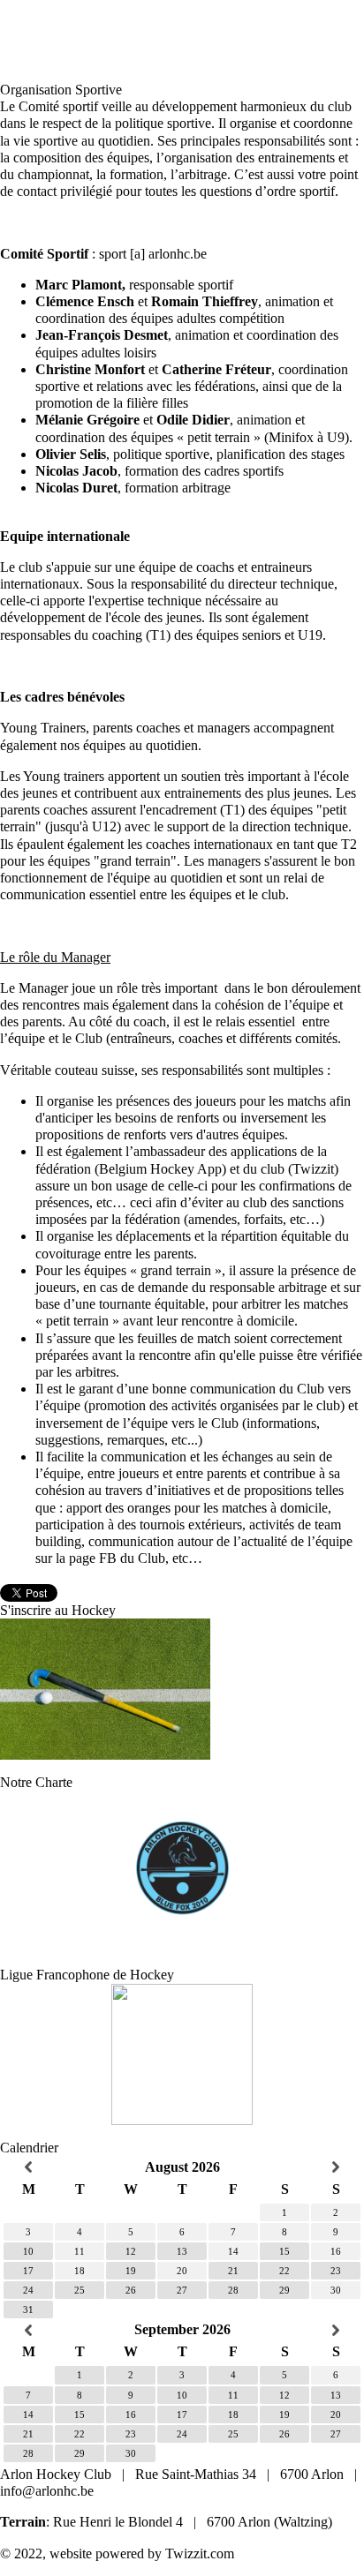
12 (131, 2251)
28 (233, 2290)
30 (131, 2453)
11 (233, 2395)
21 (233, 2271)
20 (336, 2415)
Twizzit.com (200, 2553)
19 (131, 2271)
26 (131, 2290)
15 (284, 2251)
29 (284, 2290)
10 (28, 2251)
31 (28, 2309)
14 (28, 2415)
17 (28, 2271)
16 (131, 2415)
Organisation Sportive (61, 90)
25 (80, 2290)
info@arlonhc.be (47, 2491)
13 (182, 2251)
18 (233, 2415)
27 (182, 2290)
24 (28, 2290)
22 (284, 2271)
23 (336, 2271)
